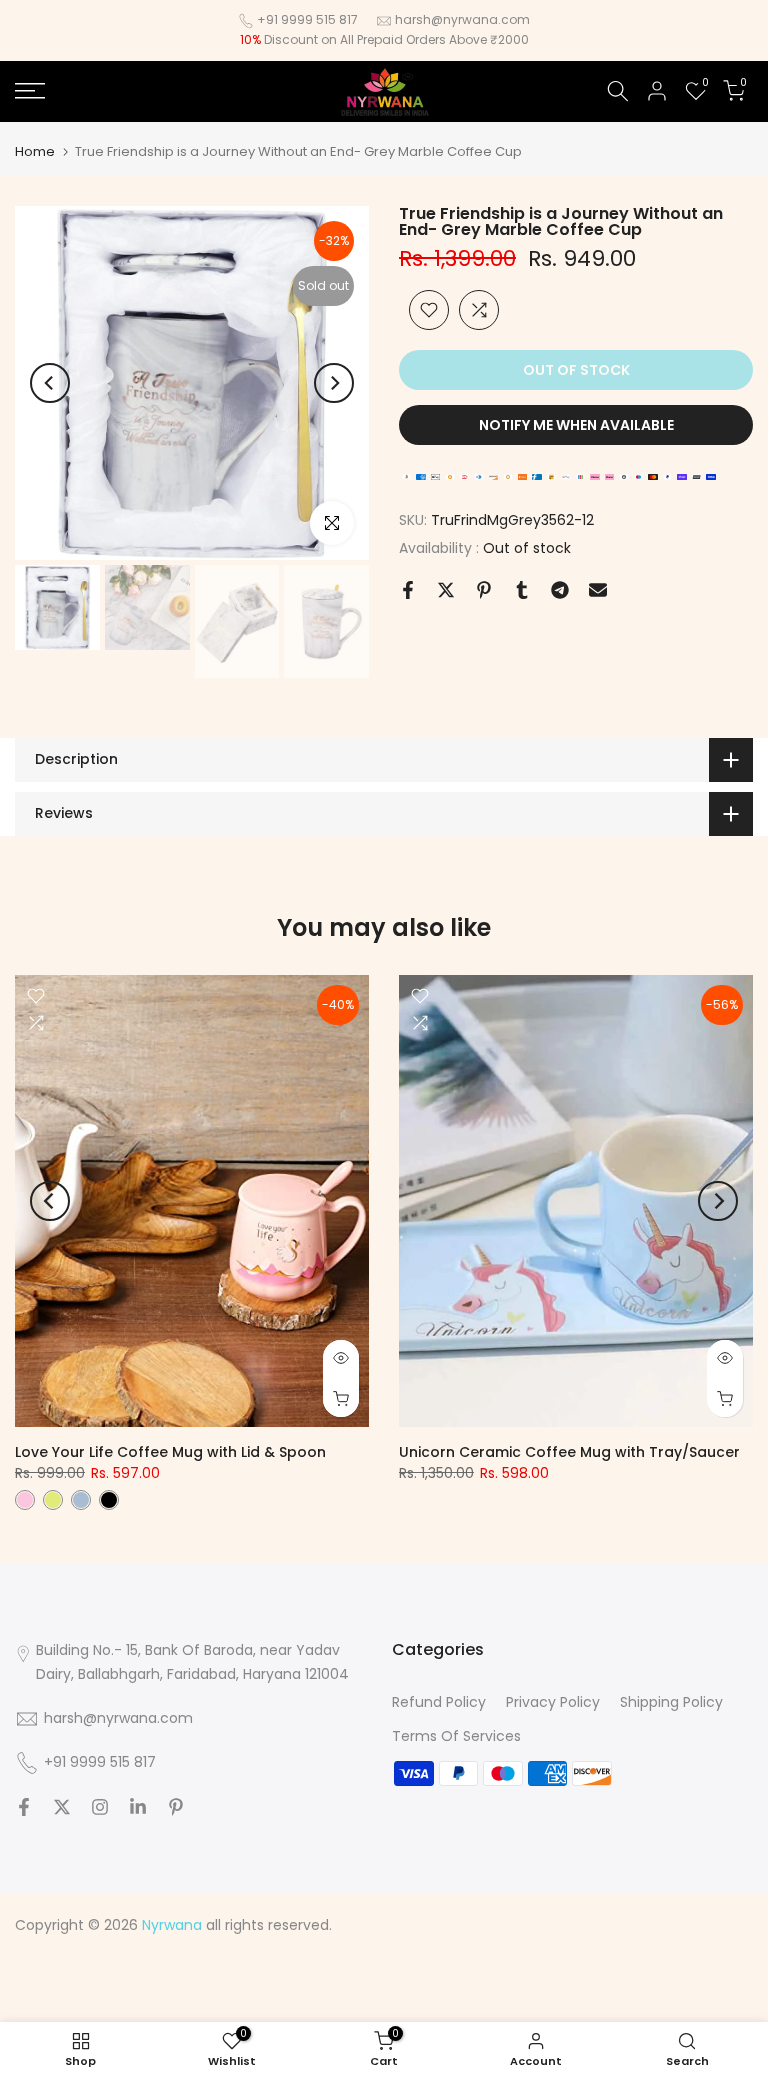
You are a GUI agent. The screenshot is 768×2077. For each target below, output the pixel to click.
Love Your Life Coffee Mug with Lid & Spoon (170, 1452)
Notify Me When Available (576, 425)
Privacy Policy (553, 1702)
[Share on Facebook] (408, 590)
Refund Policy (439, 1702)
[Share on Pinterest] (484, 590)
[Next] (334, 383)
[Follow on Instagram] (100, 1807)
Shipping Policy (671, 1702)
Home (35, 151)
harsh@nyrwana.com (462, 19)
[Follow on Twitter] (62, 1807)
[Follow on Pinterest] (176, 1807)
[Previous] (50, 383)
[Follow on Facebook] (24, 1807)
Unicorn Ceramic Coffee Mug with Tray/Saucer (569, 1452)
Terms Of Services (456, 1736)
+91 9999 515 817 (307, 19)
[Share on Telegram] (560, 590)
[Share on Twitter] (446, 590)
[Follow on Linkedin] (138, 1807)
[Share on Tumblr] (522, 590)
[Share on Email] (598, 590)
